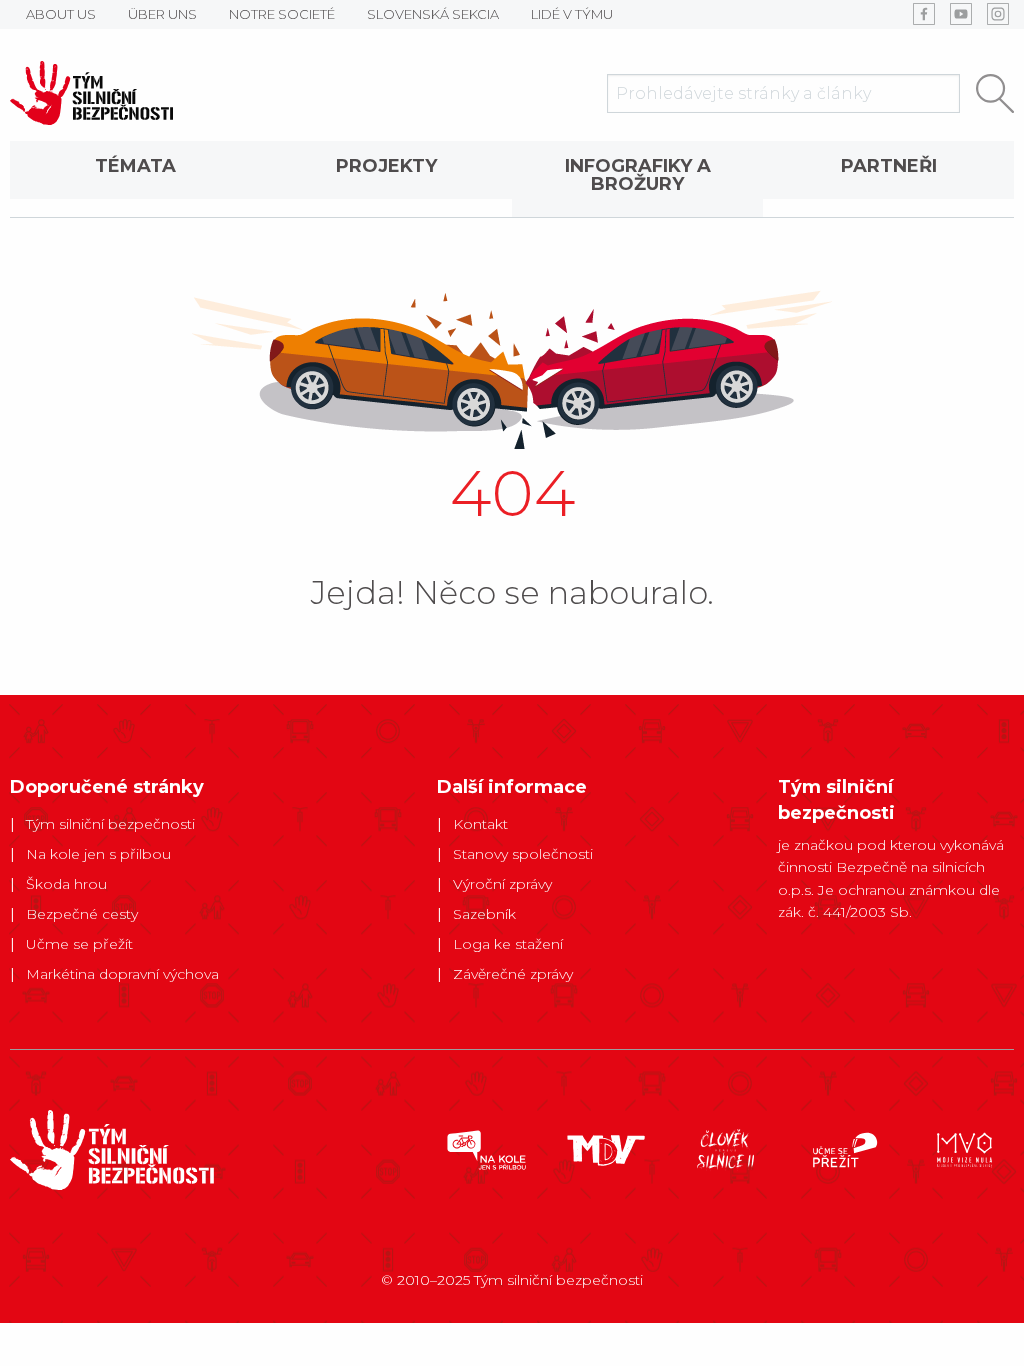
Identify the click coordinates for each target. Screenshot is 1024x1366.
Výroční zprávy (502, 884)
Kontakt (480, 824)
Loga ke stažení (508, 944)
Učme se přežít (79, 944)
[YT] (961, 14)
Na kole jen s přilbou (98, 854)
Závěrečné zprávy (513, 974)
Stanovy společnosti (523, 854)
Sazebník (484, 914)
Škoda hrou (66, 884)
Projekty (386, 166)
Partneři (889, 166)
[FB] (924, 14)
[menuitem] (135, 179)
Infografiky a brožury (638, 175)
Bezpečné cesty (82, 914)
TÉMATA (135, 166)
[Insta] (998, 14)
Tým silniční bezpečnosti (110, 824)
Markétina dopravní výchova (122, 974)
